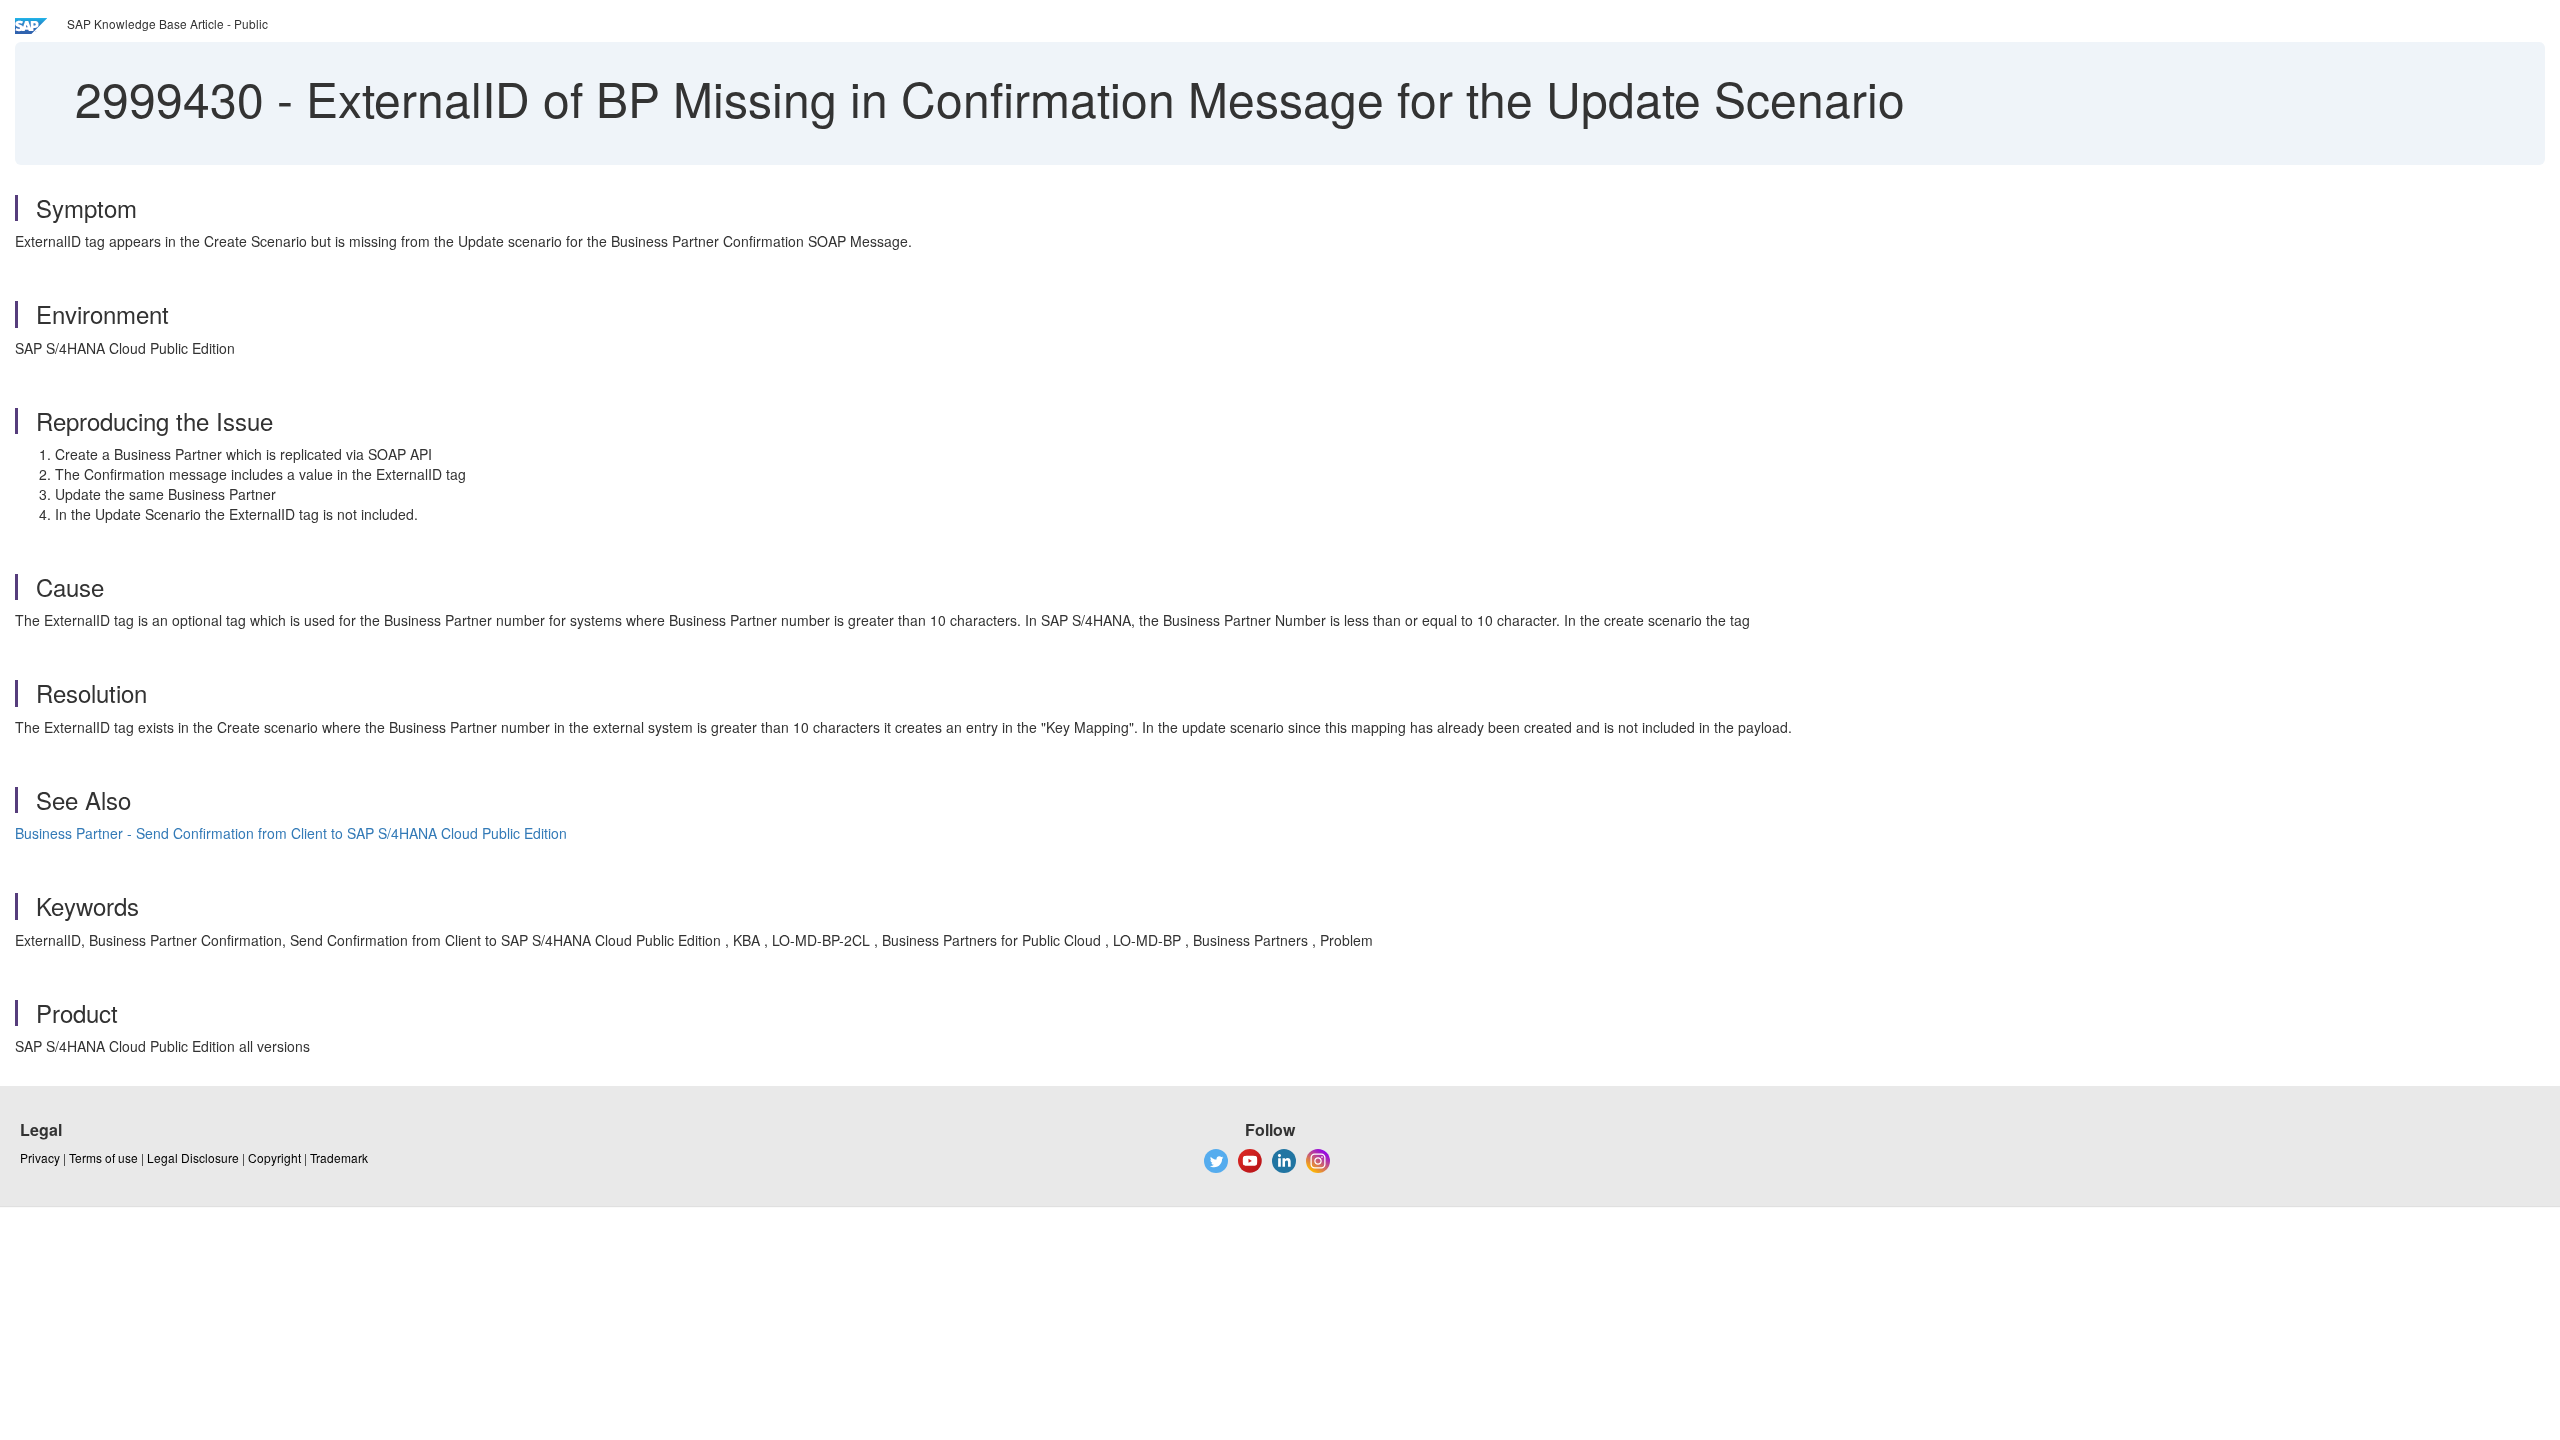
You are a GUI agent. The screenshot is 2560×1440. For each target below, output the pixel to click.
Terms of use (103, 1157)
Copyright (274, 1157)
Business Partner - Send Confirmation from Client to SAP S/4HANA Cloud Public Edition (291, 833)
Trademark (339, 1157)
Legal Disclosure (193, 1157)
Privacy (40, 1157)
